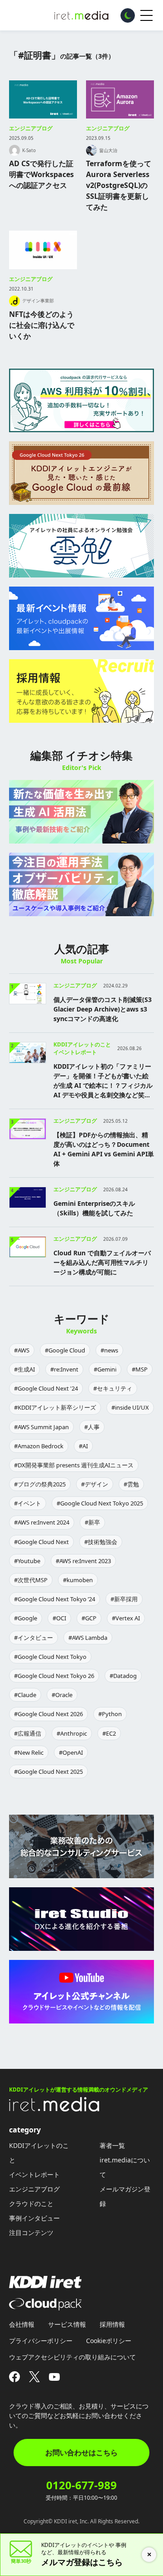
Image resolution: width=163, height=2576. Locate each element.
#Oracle (62, 1695)
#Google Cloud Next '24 (46, 1388)
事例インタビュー (34, 2218)
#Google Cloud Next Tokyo (50, 1657)
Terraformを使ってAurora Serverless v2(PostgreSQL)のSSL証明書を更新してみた (119, 185)
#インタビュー (34, 1638)
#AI (83, 1446)
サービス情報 (67, 2324)
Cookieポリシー (109, 2341)
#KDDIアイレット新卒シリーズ (55, 1407)
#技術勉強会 (101, 1542)
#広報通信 (28, 1733)
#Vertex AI (126, 1618)
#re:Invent (64, 1369)
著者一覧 (112, 2145)
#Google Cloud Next (41, 1542)
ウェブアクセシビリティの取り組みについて (72, 2357)
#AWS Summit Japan (41, 1427)
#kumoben (78, 1580)
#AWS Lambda (88, 1638)
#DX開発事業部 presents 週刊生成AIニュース (74, 1465)
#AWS (22, 1350)
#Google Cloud (65, 1350)
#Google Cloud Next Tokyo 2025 (100, 1503)
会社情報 (22, 2324)
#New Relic (29, 1752)
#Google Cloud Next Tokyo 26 (54, 1676)
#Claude (25, 1695)
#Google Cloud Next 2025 (48, 1772)
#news (109, 1350)
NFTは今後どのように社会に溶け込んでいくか (42, 325)
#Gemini (105, 1369)
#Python (110, 1714)
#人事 (92, 1427)
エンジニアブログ (31, 128)
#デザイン (95, 1484)
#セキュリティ (113, 1388)
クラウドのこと (31, 2203)
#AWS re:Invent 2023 (83, 1561)
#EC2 (109, 1733)
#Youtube (27, 1561)
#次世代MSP (31, 1580)
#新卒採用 (124, 1599)
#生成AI (24, 1369)
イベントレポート (34, 2174)
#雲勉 (131, 1484)
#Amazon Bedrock (39, 1446)
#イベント (28, 1503)
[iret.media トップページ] (54, 2109)
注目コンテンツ (31, 2233)
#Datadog (123, 1676)
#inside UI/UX (130, 1407)
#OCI (59, 1618)
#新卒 (92, 1522)
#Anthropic (72, 1733)
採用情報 (112, 2324)
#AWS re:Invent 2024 (42, 1522)
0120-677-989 (81, 2485)
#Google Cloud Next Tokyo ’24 (55, 1599)
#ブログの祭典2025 (40, 1484)
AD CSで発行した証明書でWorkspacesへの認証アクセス (41, 174)
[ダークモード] (128, 15)
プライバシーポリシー (41, 2341)
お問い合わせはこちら (81, 2453)
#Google (26, 1618)
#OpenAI (71, 1752)
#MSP (140, 1369)
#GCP (89, 1618)
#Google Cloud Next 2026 (48, 1714)
